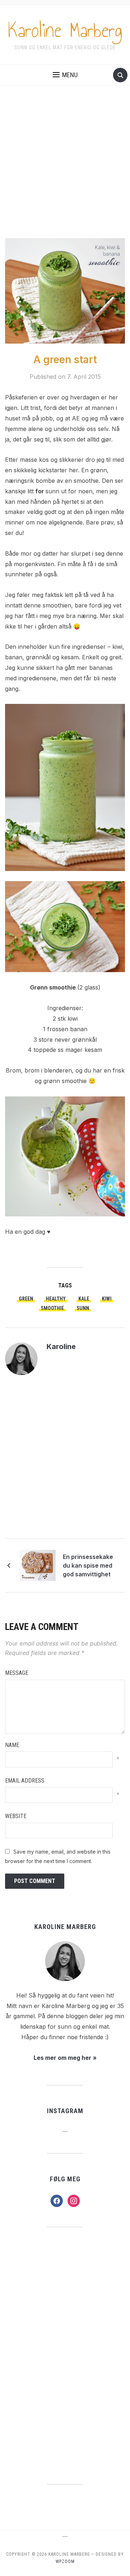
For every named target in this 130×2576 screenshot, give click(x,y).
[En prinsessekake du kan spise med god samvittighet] (38, 1565)
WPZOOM (65, 2562)
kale (84, 1299)
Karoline (61, 1347)
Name (12, 1745)
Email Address (25, 1781)
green (26, 1299)
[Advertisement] (65, 169)
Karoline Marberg (65, 30)
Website (16, 1816)
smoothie (52, 1308)
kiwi (107, 1299)
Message (17, 1673)
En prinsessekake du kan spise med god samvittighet (88, 1565)
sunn (83, 1308)
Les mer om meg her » (65, 2058)
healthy (56, 1299)
